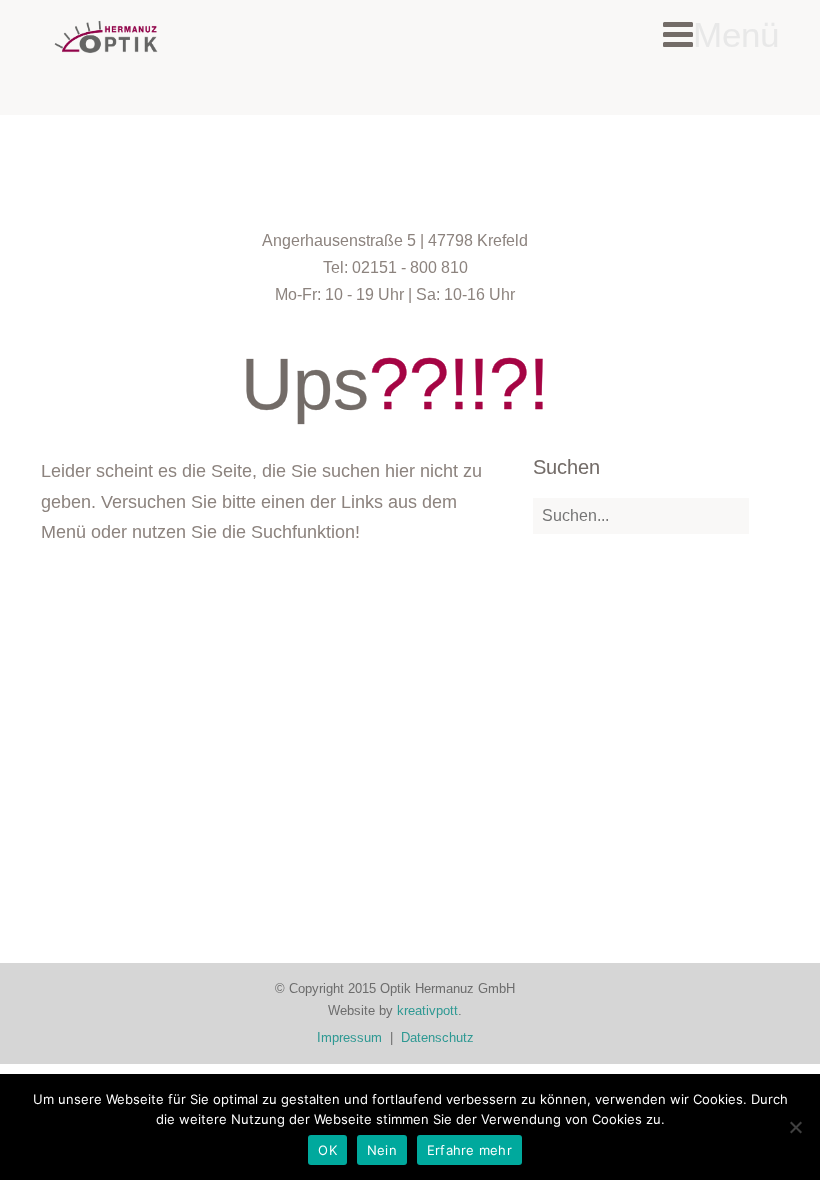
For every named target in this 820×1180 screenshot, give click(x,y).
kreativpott (427, 1010)
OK (327, 1150)
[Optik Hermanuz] (106, 37)
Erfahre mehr (469, 1150)
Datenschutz (437, 1037)
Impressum (349, 1037)
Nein (382, 1150)
